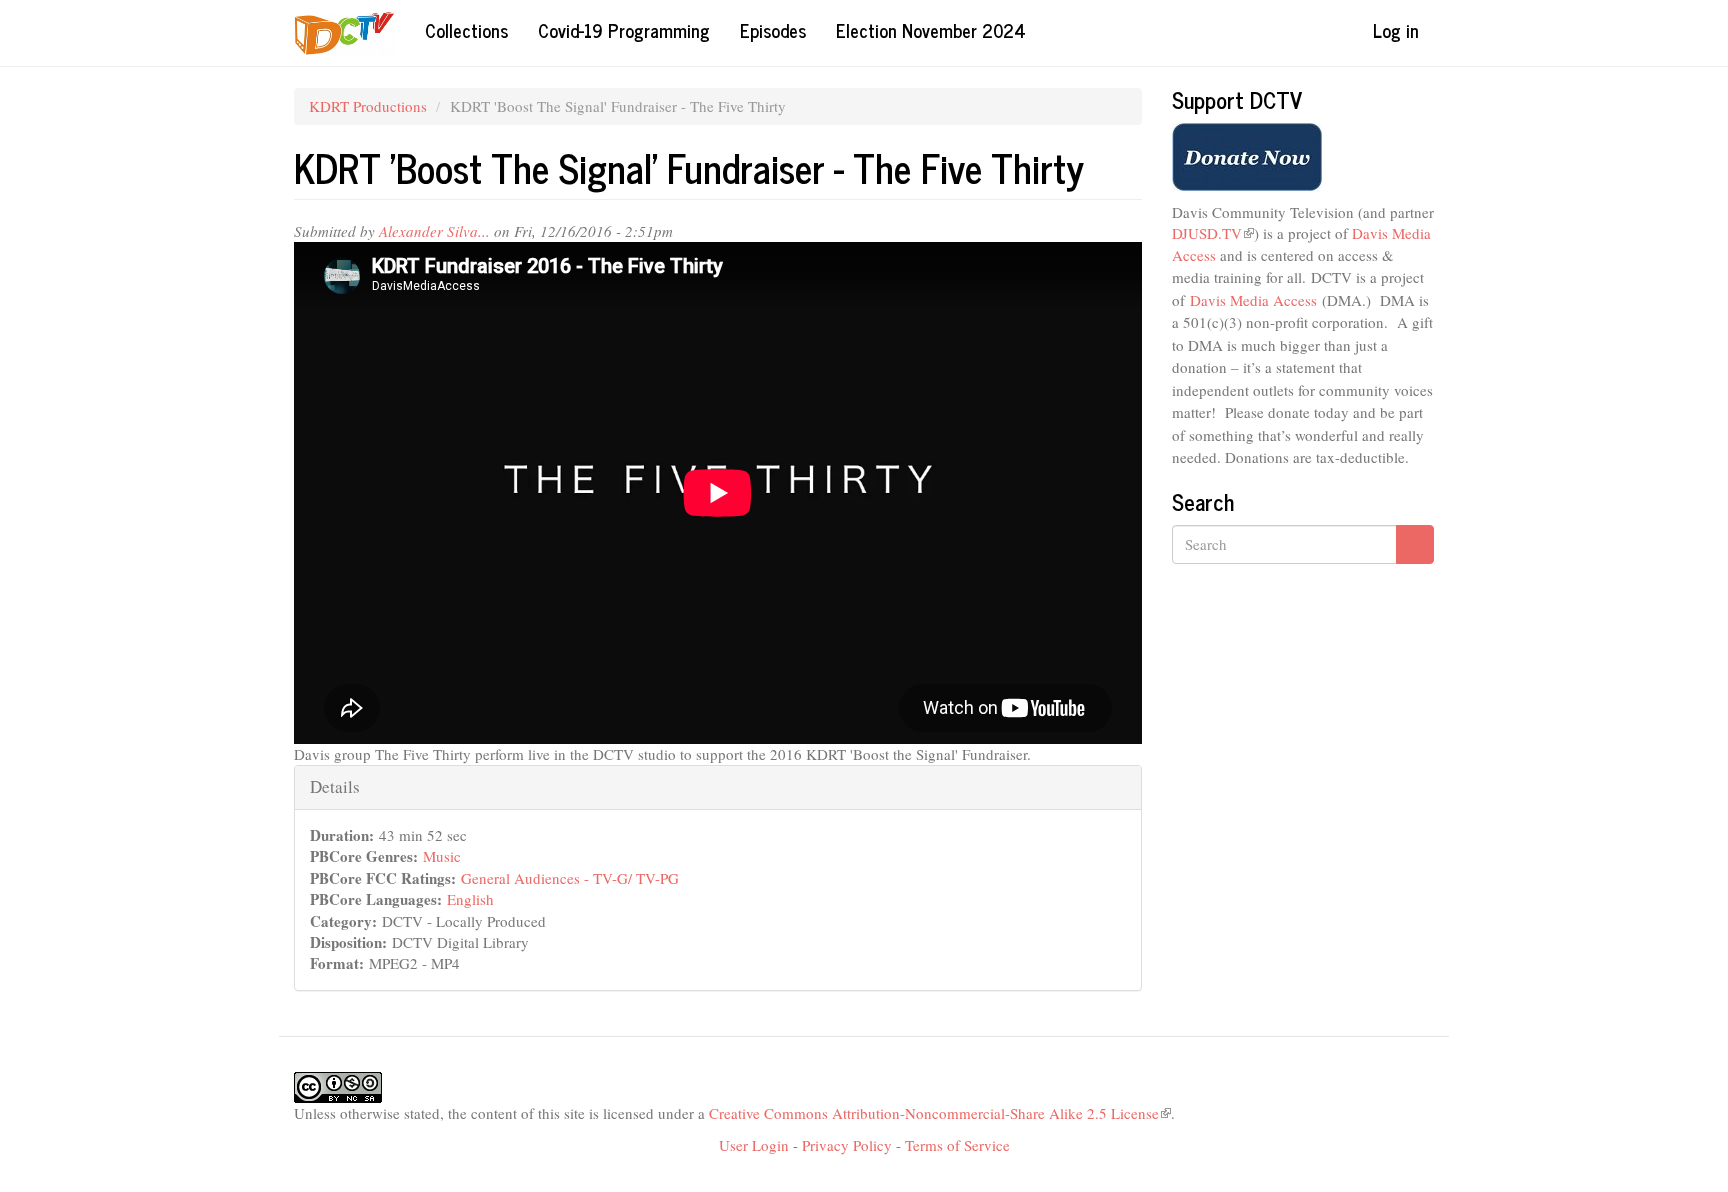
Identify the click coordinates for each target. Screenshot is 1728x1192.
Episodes (773, 30)
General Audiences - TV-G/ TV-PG (570, 878)
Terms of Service (957, 1145)
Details (335, 786)
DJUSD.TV (1213, 233)
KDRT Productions (368, 106)
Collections (466, 30)
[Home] (352, 33)
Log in (1396, 30)
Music (442, 856)
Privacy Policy (847, 1145)
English (470, 899)
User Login (754, 1145)
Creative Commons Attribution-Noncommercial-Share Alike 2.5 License (940, 1113)
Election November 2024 (931, 30)
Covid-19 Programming (624, 30)
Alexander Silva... (434, 231)
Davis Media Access (1253, 300)
